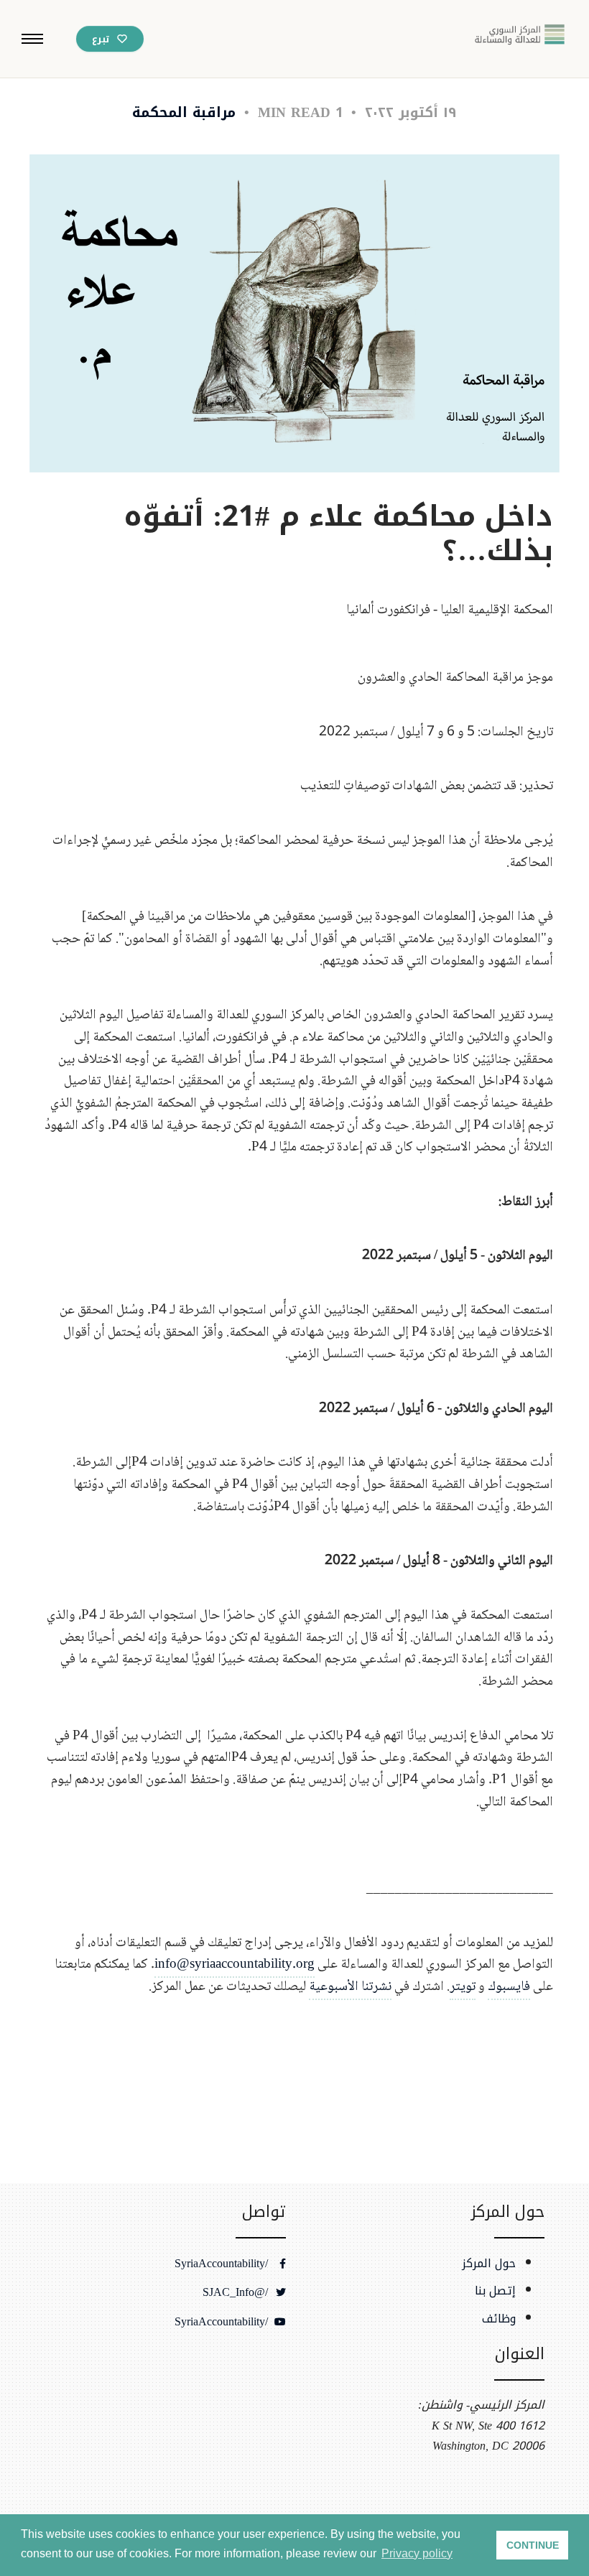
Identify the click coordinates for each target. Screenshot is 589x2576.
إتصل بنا (495, 2291)
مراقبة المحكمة (184, 112)
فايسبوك (509, 1987)
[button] (32, 39)
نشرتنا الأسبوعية (350, 1987)
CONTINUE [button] (533, 2545)
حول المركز (489, 2264)
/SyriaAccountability (223, 2264)
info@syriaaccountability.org (235, 1964)
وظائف (499, 2319)
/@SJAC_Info (237, 2292)
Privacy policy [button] (417, 2553)
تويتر (463, 1987)
